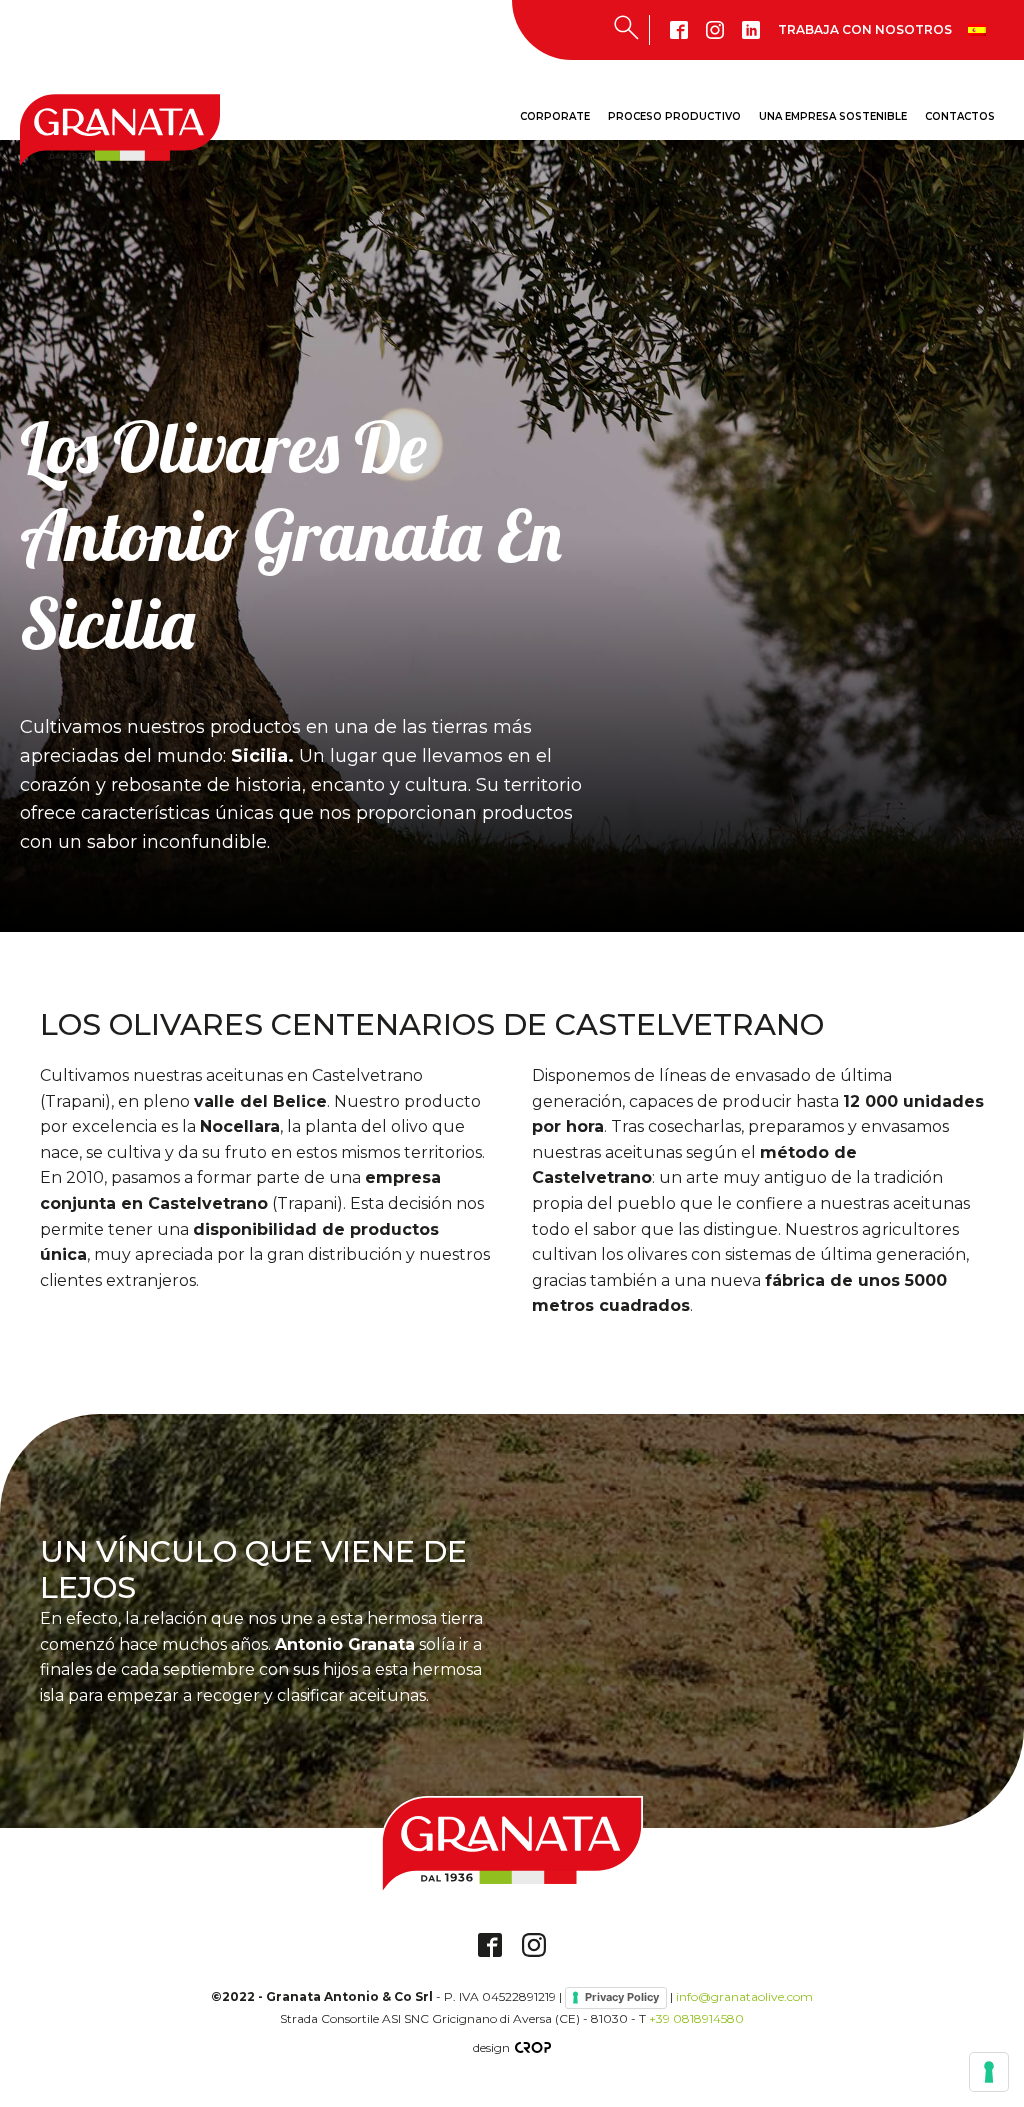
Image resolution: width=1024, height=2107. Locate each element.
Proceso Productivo (674, 116)
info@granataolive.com (744, 1996)
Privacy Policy (622, 1997)
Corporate (555, 116)
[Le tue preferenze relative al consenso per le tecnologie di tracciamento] (989, 2072)
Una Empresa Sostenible (833, 116)
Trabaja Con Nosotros (865, 29)
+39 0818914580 (696, 2018)
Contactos (960, 116)
